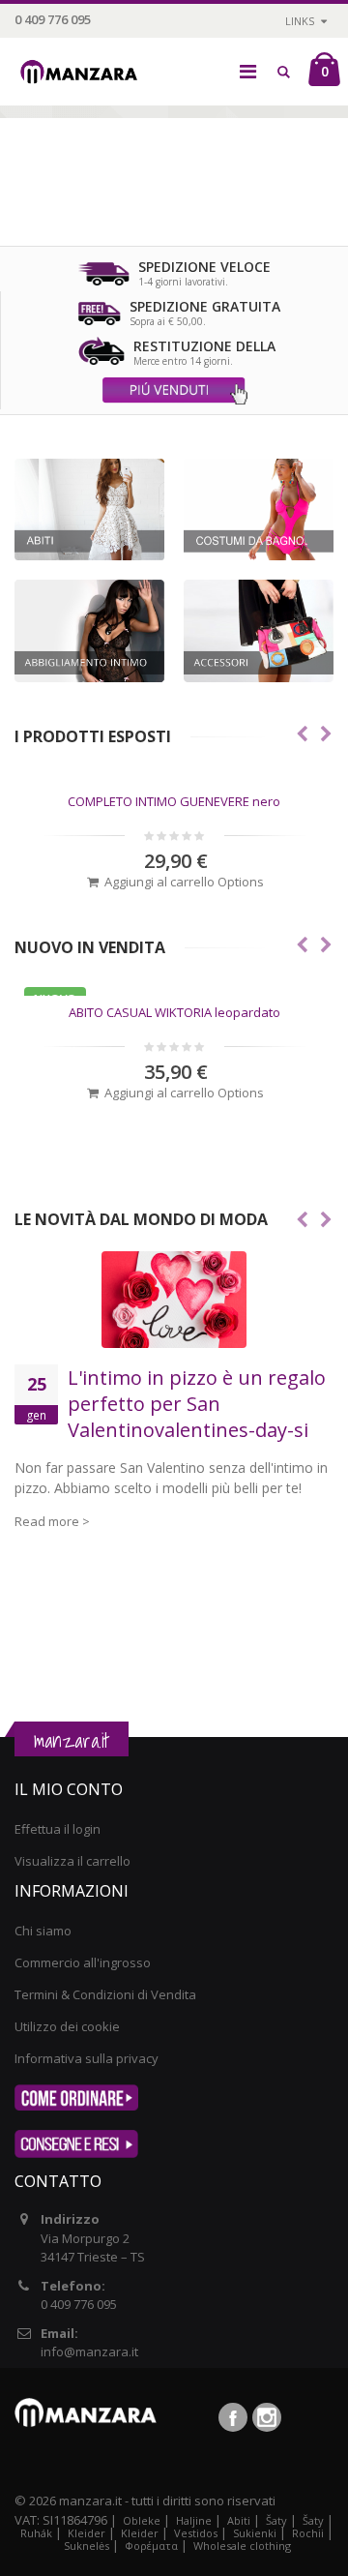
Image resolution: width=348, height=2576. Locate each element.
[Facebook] (233, 2417)
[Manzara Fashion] (83, 60)
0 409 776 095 (53, 19)
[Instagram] (267, 2417)
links (300, 21)
